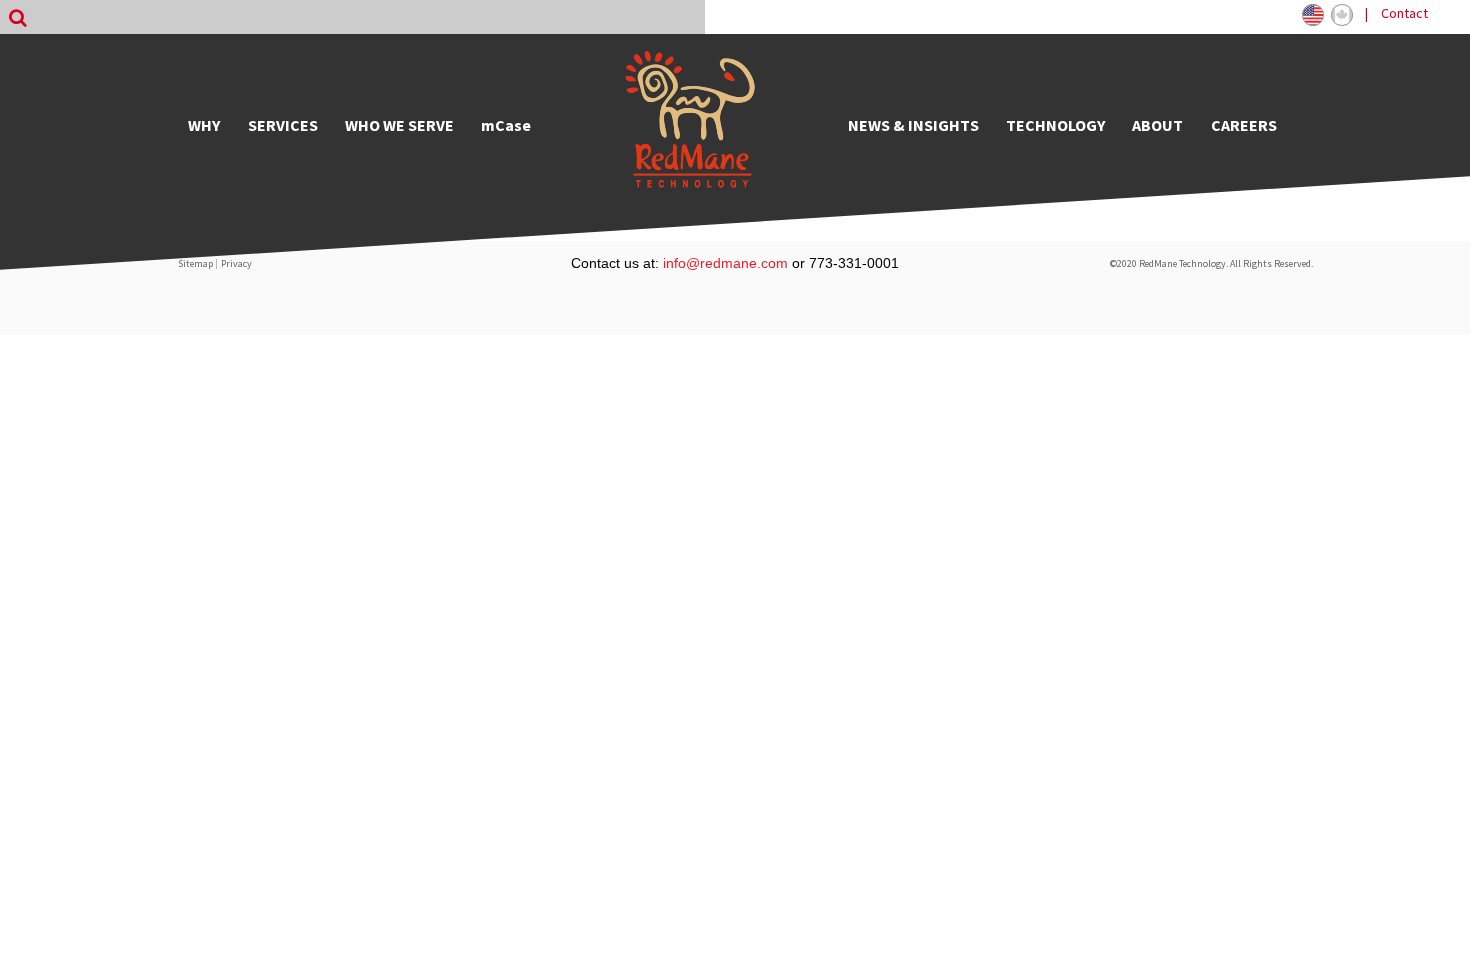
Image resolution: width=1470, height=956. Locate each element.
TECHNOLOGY (1055, 125)
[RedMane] (690, 125)
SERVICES (283, 125)
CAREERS (1244, 125)
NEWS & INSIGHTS (913, 125)
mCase (506, 125)
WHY (204, 125)
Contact (1404, 13)
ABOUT (1157, 125)
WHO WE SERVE (399, 125)
